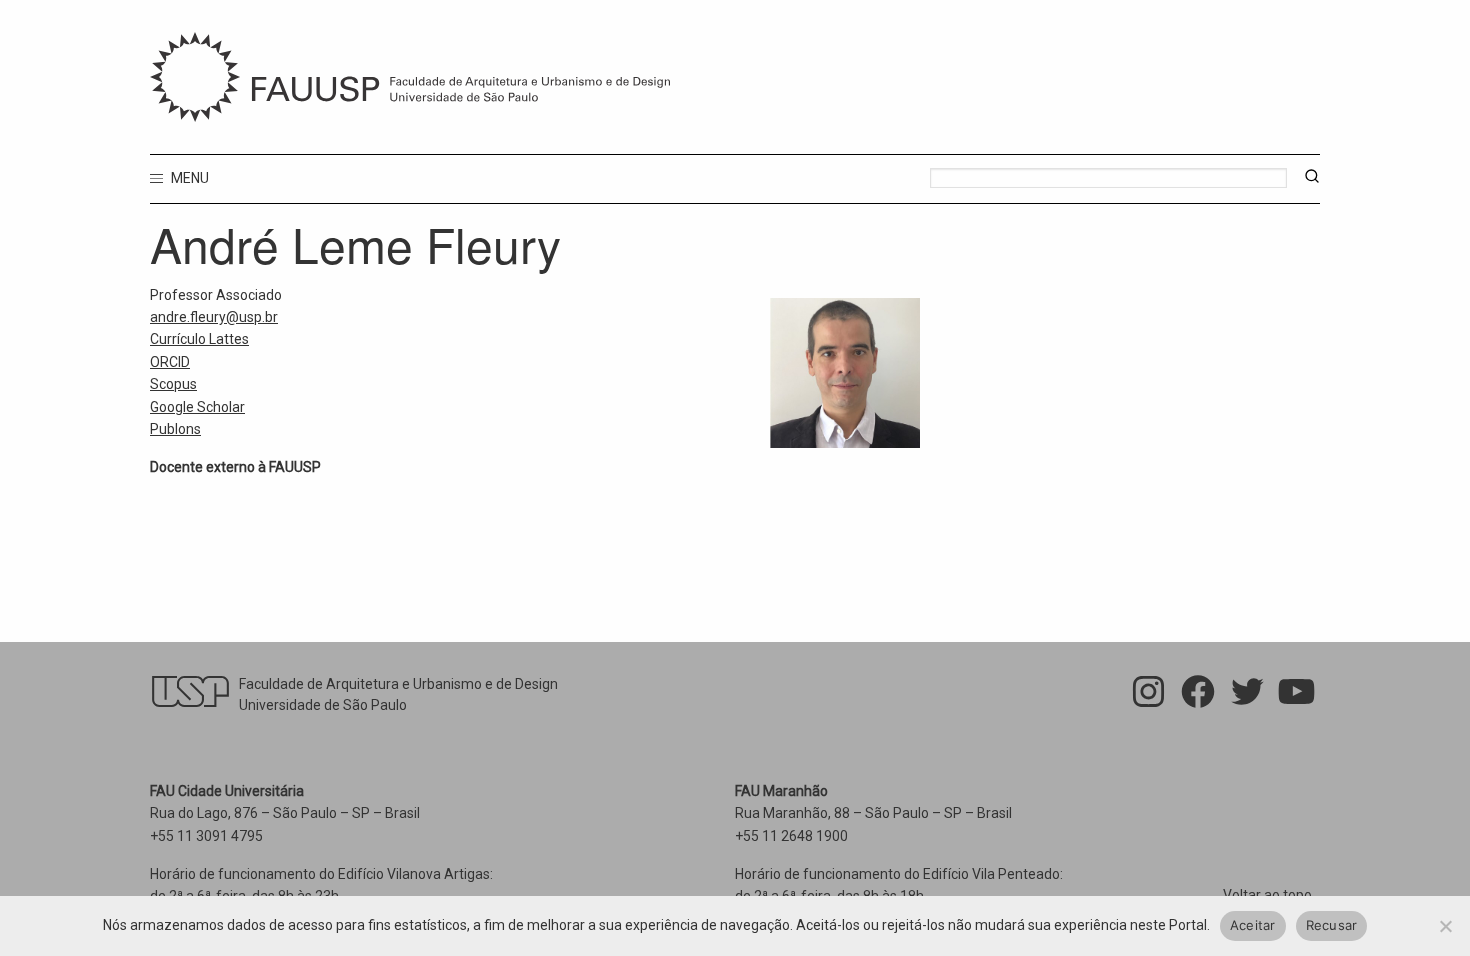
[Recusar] (1445, 926)
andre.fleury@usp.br (214, 317)
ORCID (170, 362)
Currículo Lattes (199, 339)
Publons (175, 429)
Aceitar (1253, 925)
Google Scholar (197, 407)
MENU (188, 178)
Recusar (1332, 925)
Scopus (173, 384)
